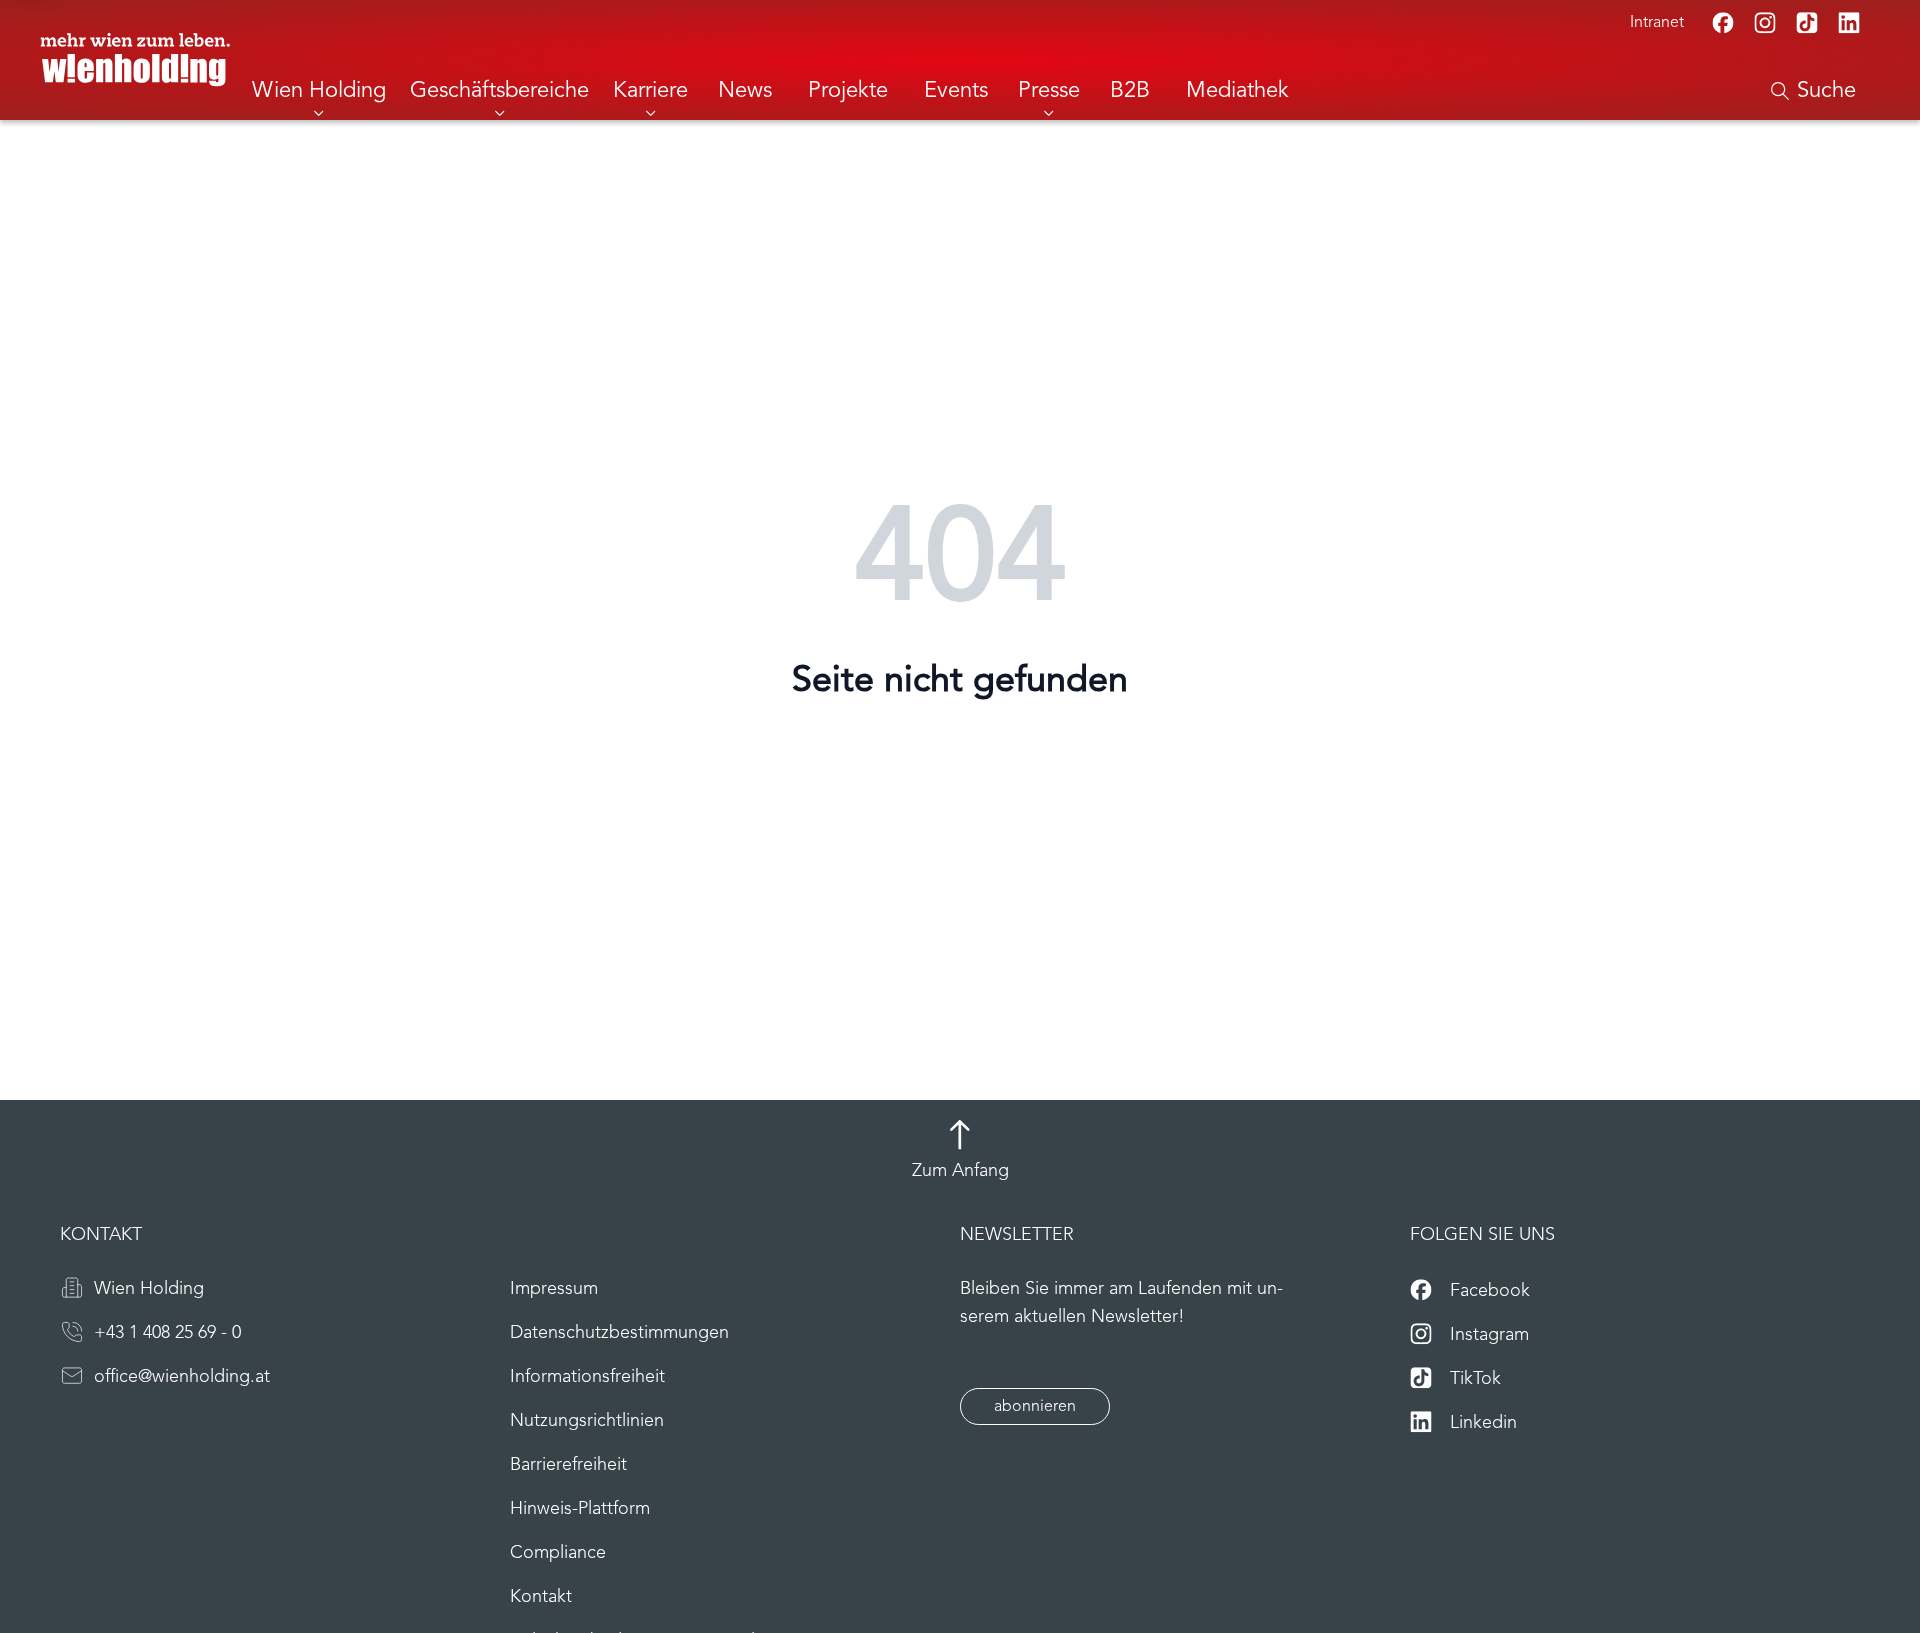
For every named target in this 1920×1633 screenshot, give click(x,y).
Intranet (1657, 23)
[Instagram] (1765, 23)
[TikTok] (1807, 23)
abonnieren (1035, 1407)
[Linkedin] (1849, 23)
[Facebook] (1723, 23)
